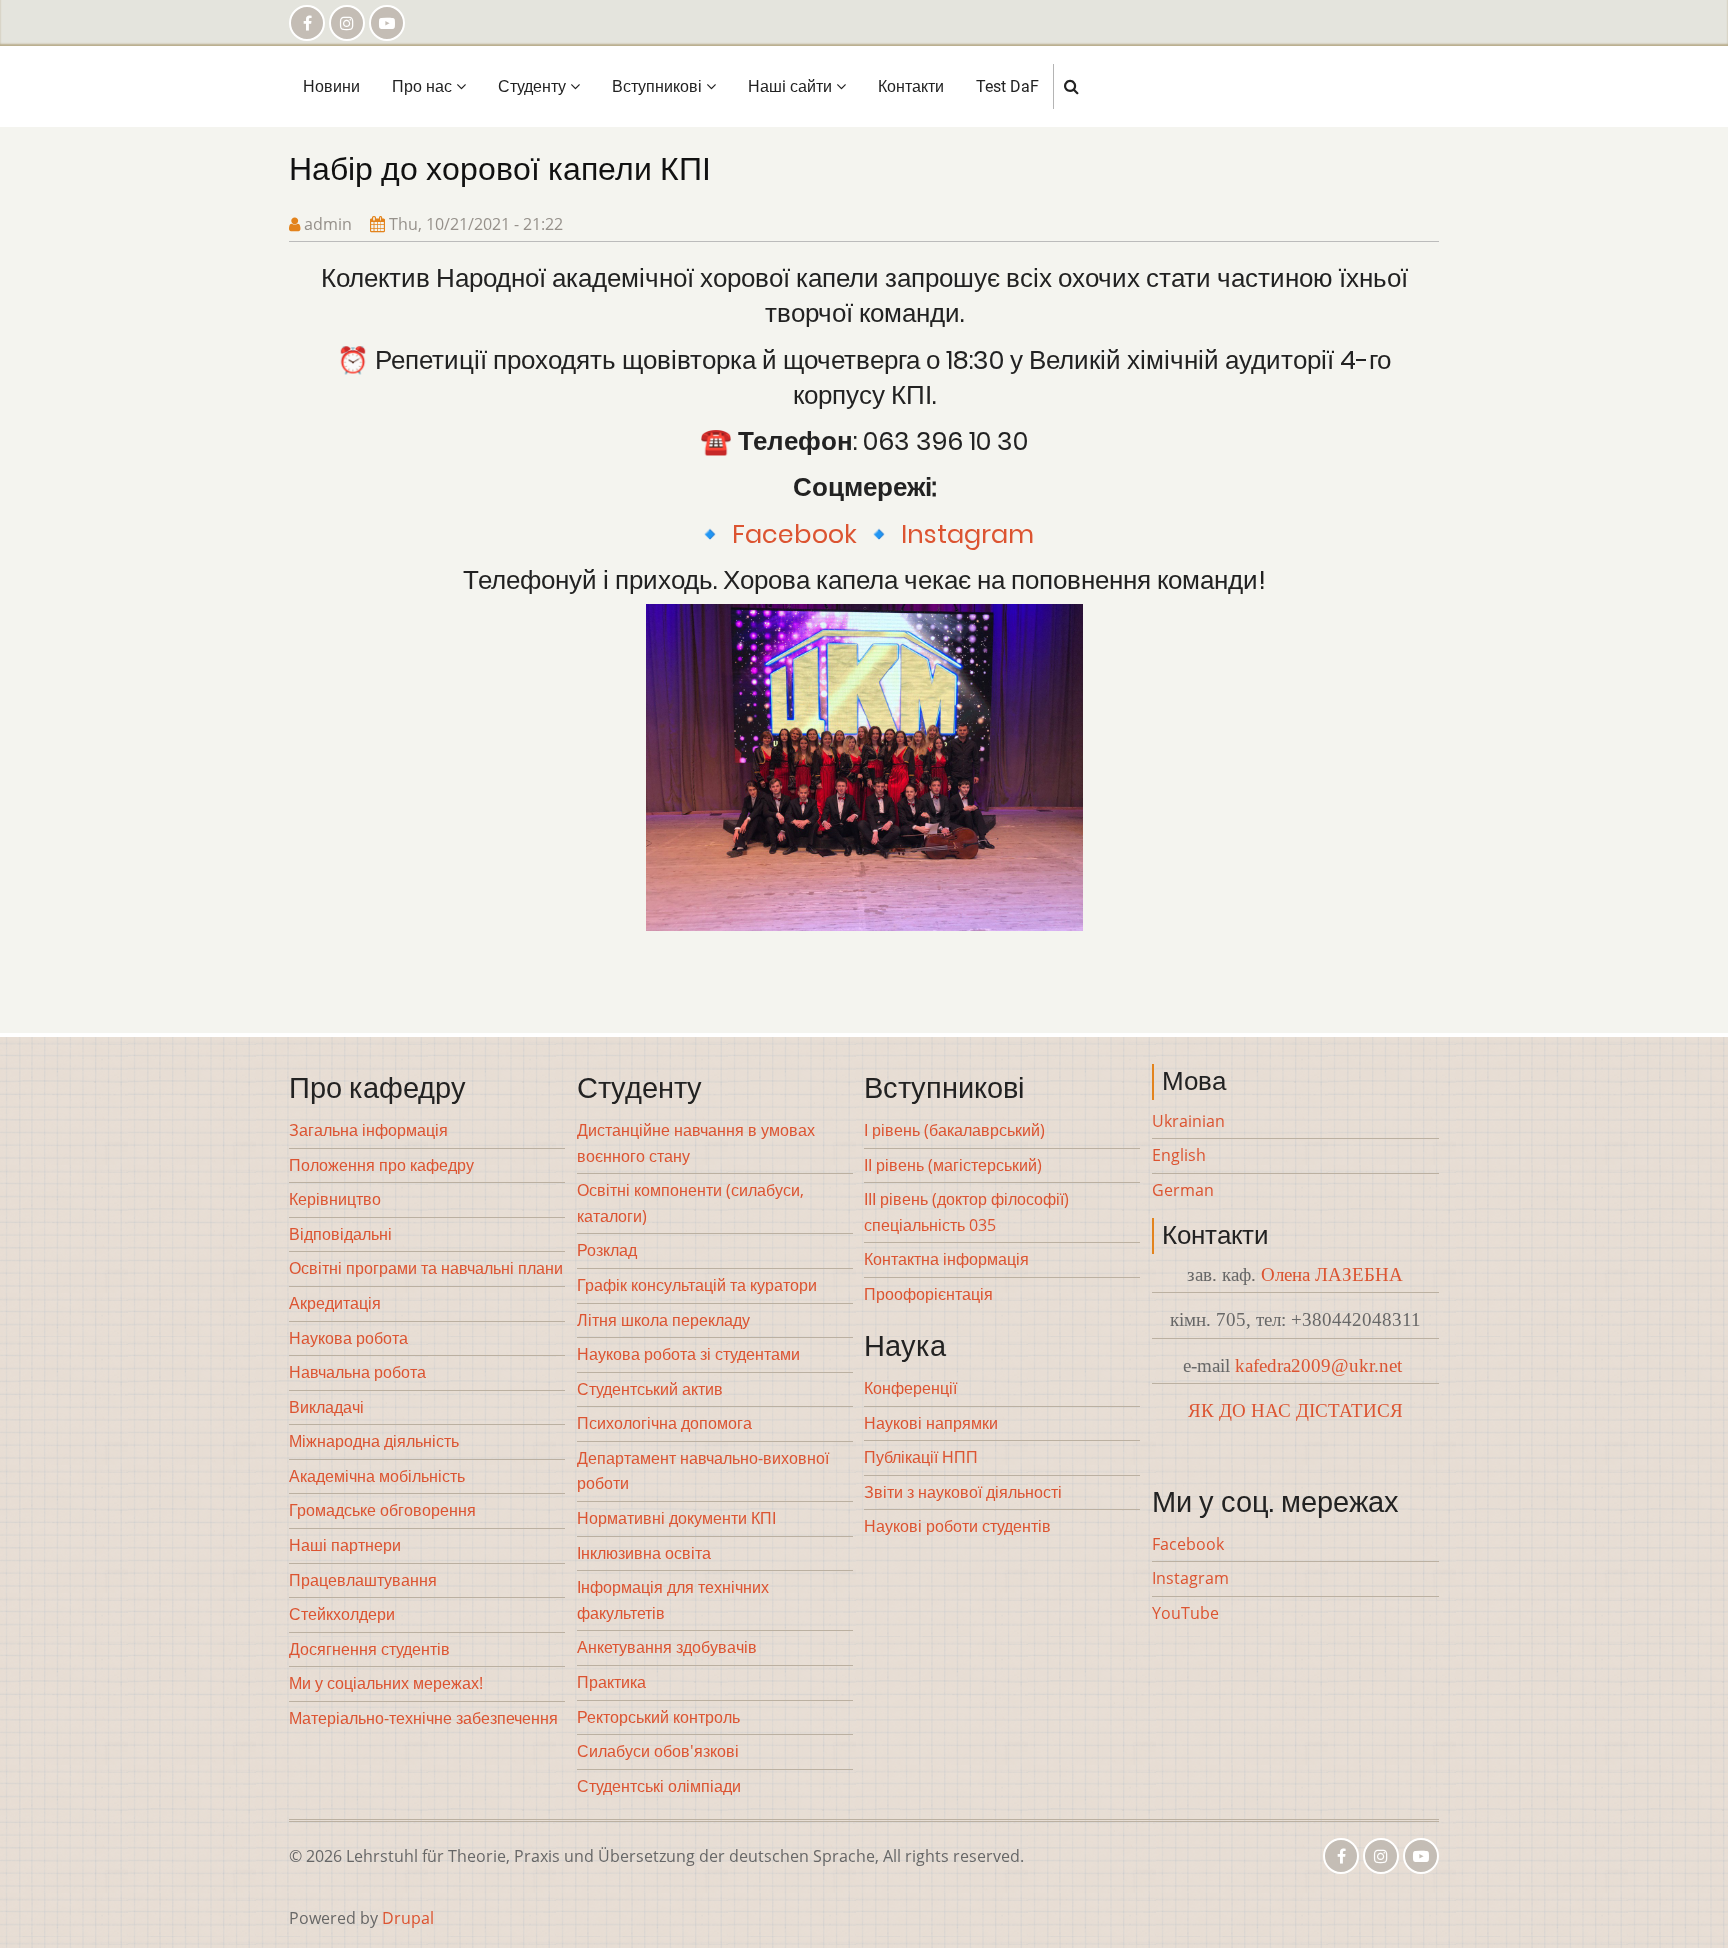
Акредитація (335, 1303)
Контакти (911, 86)
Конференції (910, 1388)
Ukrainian (1188, 1121)
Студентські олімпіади (659, 1786)
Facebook (794, 534)
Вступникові (659, 86)
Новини (331, 86)
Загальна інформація (368, 1130)
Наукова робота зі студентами (688, 1354)
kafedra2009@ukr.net (1318, 1365)
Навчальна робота (357, 1372)
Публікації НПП (921, 1457)
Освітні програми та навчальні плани (426, 1268)
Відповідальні (340, 1234)
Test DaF (1007, 86)
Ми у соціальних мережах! (386, 1683)
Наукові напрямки (931, 1423)
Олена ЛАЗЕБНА (1332, 1274)
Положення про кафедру (381, 1165)
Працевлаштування (363, 1580)
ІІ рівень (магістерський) (953, 1165)
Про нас (424, 86)
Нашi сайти (792, 86)
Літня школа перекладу (663, 1320)
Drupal (408, 1918)
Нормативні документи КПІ (676, 1518)
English (1179, 1155)
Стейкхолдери (342, 1614)
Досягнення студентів (369, 1649)
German (1183, 1190)
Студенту (534, 86)
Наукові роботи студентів (957, 1526)
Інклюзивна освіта (644, 1553)
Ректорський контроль (658, 1717)
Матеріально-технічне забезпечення (423, 1718)
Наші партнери (345, 1545)
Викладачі (326, 1407)
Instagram (967, 534)
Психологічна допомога (664, 1423)
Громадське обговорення (382, 1510)
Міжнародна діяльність (374, 1441)
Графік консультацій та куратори (697, 1285)
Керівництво (335, 1199)
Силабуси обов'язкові (658, 1751)
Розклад (607, 1250)
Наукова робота (348, 1338)
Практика (611, 1682)
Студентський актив (650, 1389)
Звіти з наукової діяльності (963, 1492)
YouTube (1185, 1613)
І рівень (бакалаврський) (954, 1130)
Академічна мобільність (377, 1476)
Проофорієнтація (928, 1294)
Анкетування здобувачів (667, 1647)
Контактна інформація (946, 1259)
